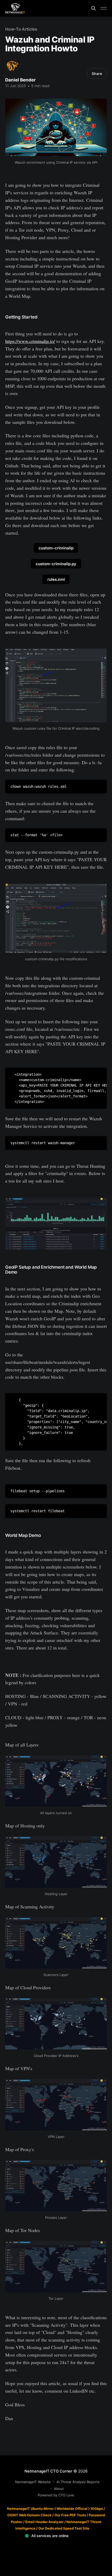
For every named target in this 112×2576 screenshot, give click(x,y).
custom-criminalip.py (56, 564)
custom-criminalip (56, 548)
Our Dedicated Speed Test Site (64, 2528)
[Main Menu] (104, 8)
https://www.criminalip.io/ (30, 341)
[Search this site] (94, 8)
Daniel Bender (20, 80)
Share (97, 74)
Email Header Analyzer (44, 2522)
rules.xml (56, 579)
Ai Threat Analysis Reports (78, 2482)
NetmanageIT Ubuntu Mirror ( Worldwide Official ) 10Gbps (55, 2509)
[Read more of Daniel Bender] (13, 66)
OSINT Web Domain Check (29, 2515)
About (59, 2489)
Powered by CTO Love (56, 2495)
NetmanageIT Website (33, 2482)
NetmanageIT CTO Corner (48, 2471)
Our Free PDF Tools (70, 2515)
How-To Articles (21, 29)
